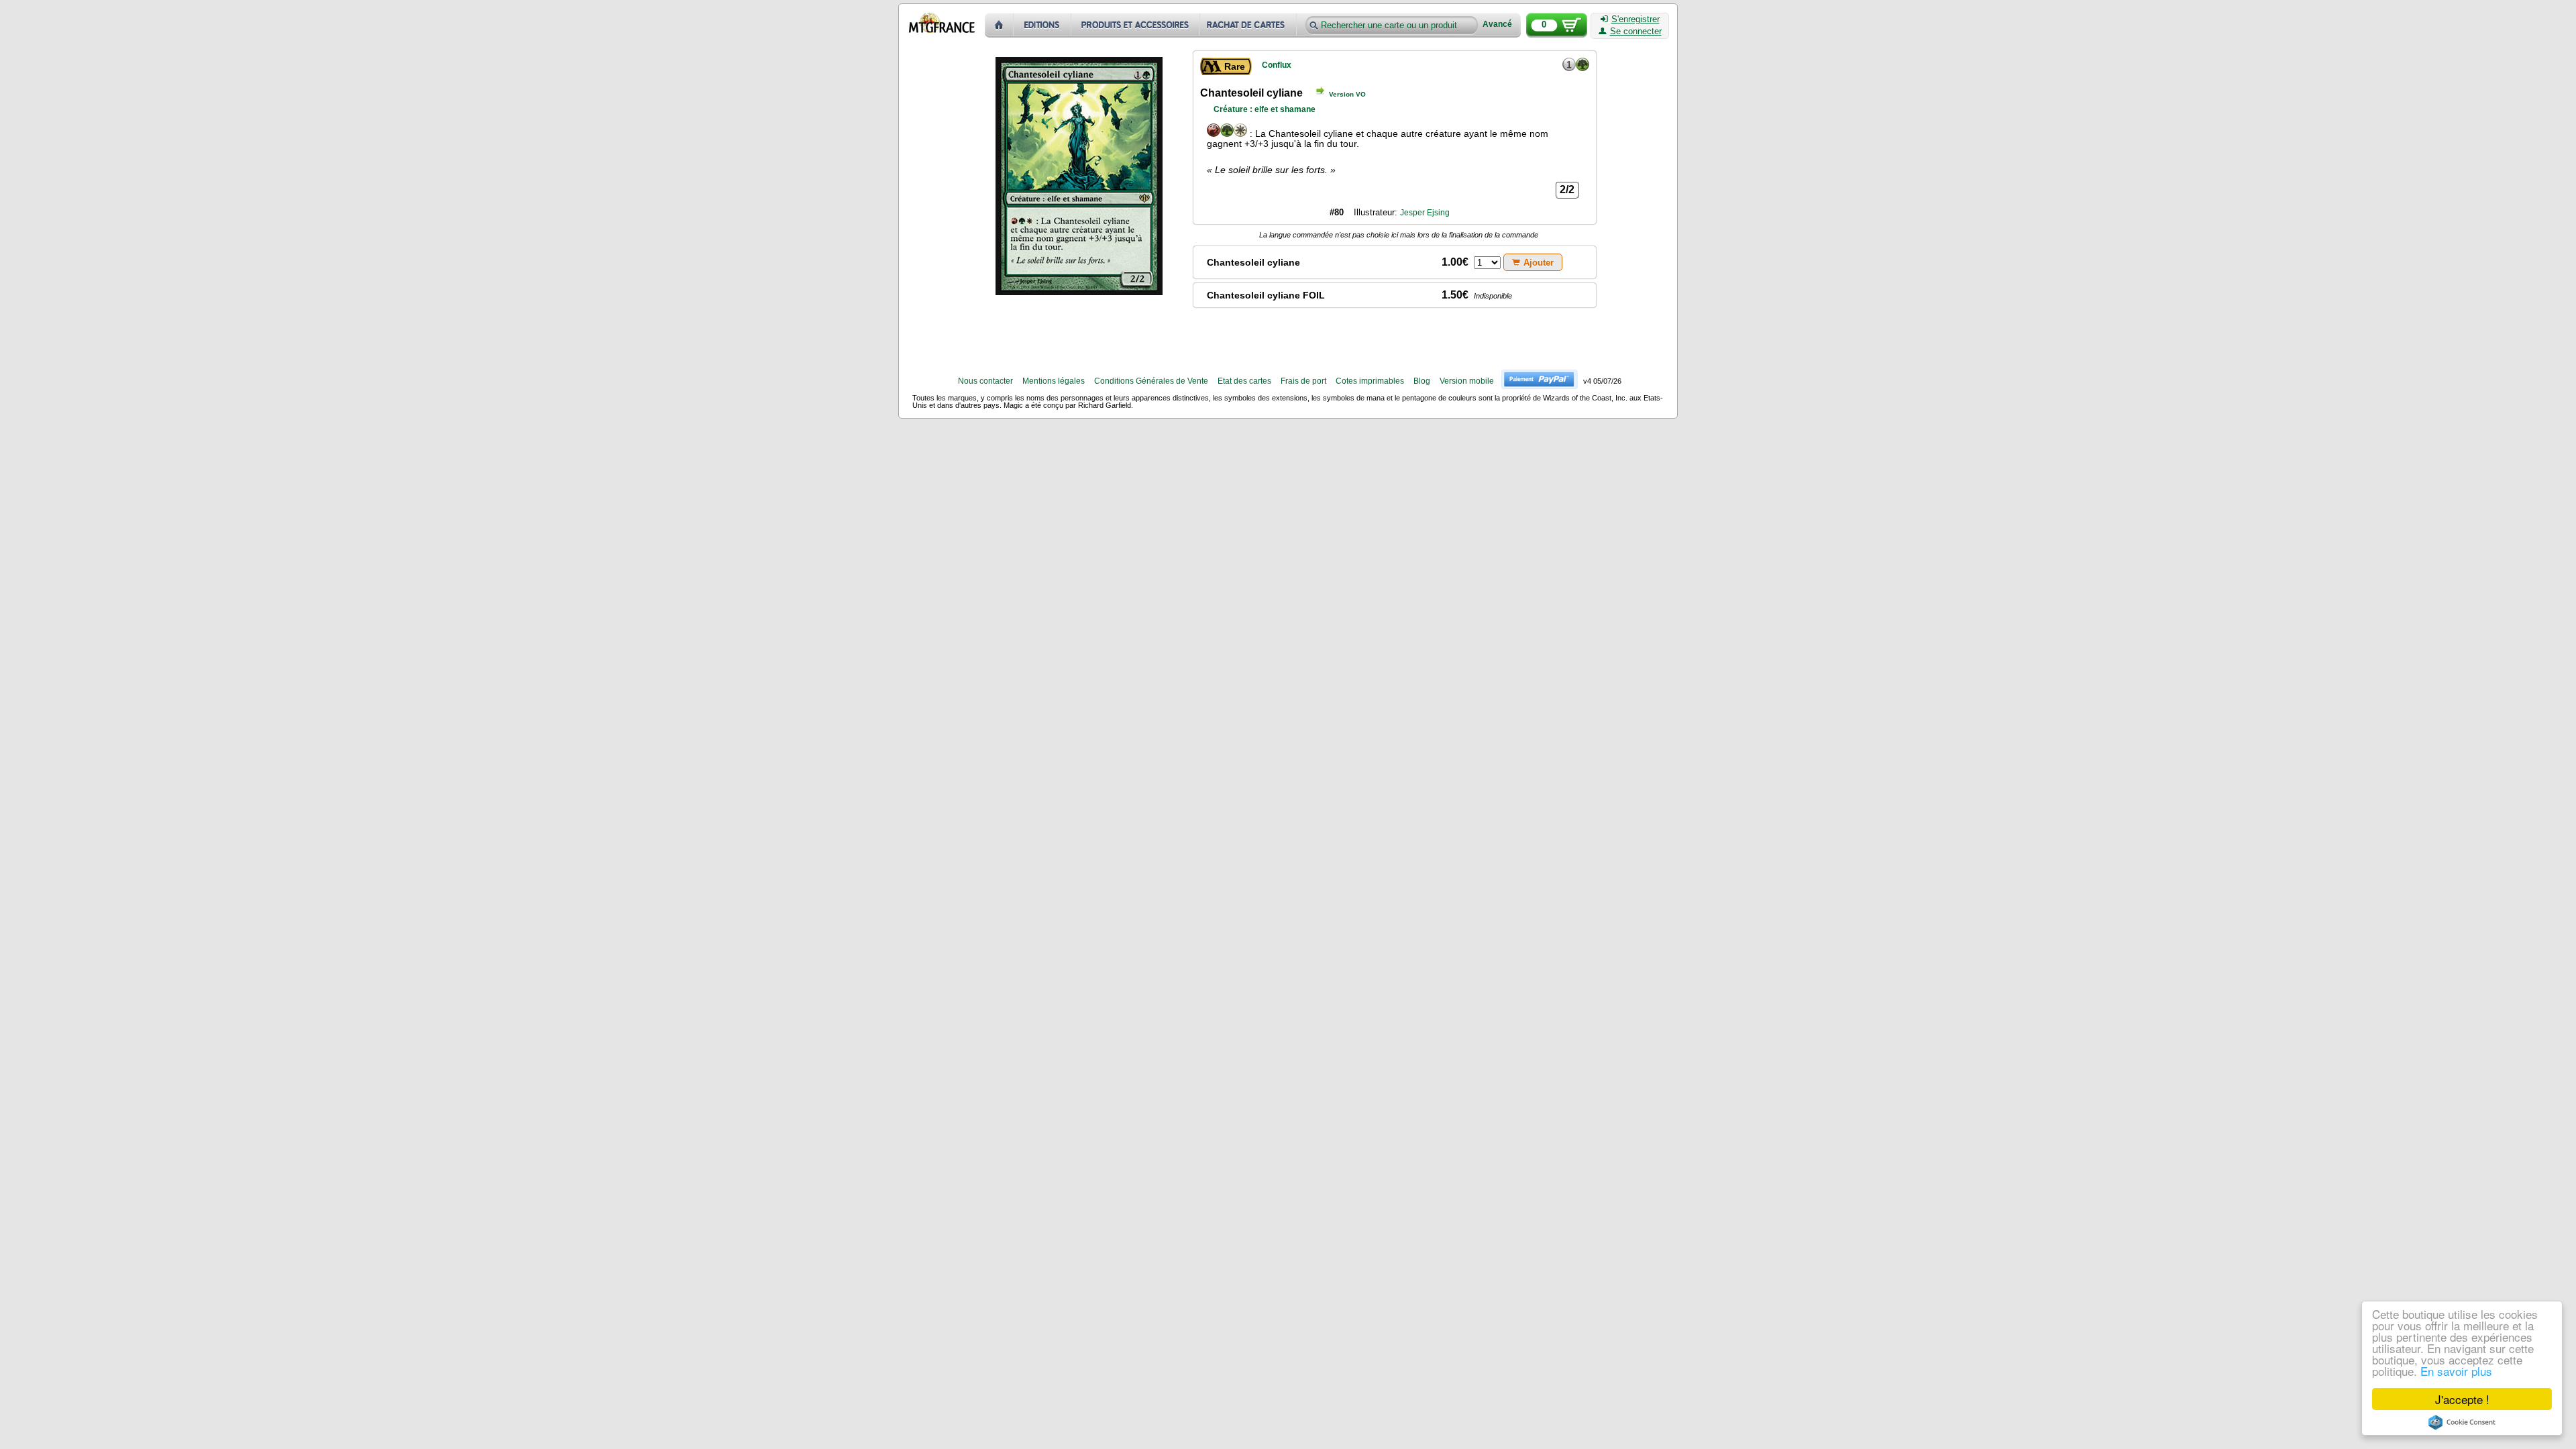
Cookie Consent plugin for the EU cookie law (2462, 1422)
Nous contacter (985, 381)
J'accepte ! (2462, 1399)
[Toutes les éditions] (1042, 25)
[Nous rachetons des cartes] (1249, 25)
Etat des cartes (1244, 381)
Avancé (1497, 24)
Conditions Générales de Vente (1151, 381)
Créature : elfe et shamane (1265, 109)
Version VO (1347, 94)
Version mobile (1467, 381)
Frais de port (1303, 381)
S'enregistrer (1635, 19)
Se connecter (1636, 32)
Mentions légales (1054, 381)
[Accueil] (999, 25)
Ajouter (1539, 263)
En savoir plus (2456, 1371)
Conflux (1277, 65)
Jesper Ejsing (1425, 213)
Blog (1422, 381)
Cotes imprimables (1370, 381)
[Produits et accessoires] (1136, 25)
